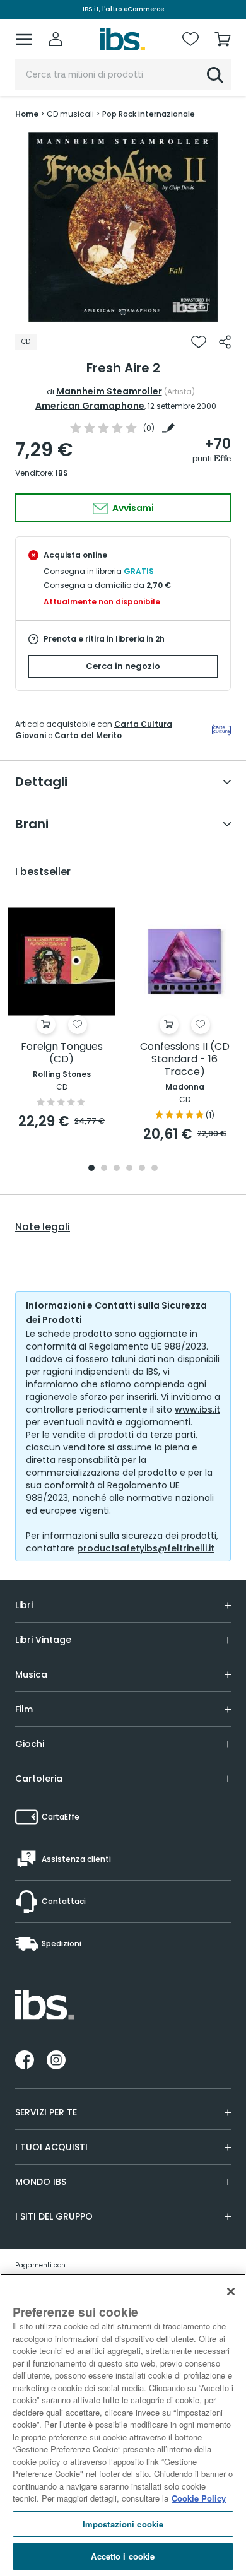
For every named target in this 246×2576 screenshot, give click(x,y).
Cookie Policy (199, 2498)
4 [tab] (129, 1169)
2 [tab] (104, 1169)
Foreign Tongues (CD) (62, 1053)
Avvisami (132, 508)
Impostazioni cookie (123, 2524)
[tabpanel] (123, 227)
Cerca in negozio (123, 666)
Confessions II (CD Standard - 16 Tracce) (185, 1060)
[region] (123, 2425)
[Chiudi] (231, 2291)
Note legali (43, 1227)
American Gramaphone (90, 406)
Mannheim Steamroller (109, 391)
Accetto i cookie (123, 2556)
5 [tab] (142, 1169)
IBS (62, 473)
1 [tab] (123, 312)
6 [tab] (155, 1169)
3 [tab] (117, 1169)
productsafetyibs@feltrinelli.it (146, 1548)
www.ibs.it (197, 1409)
